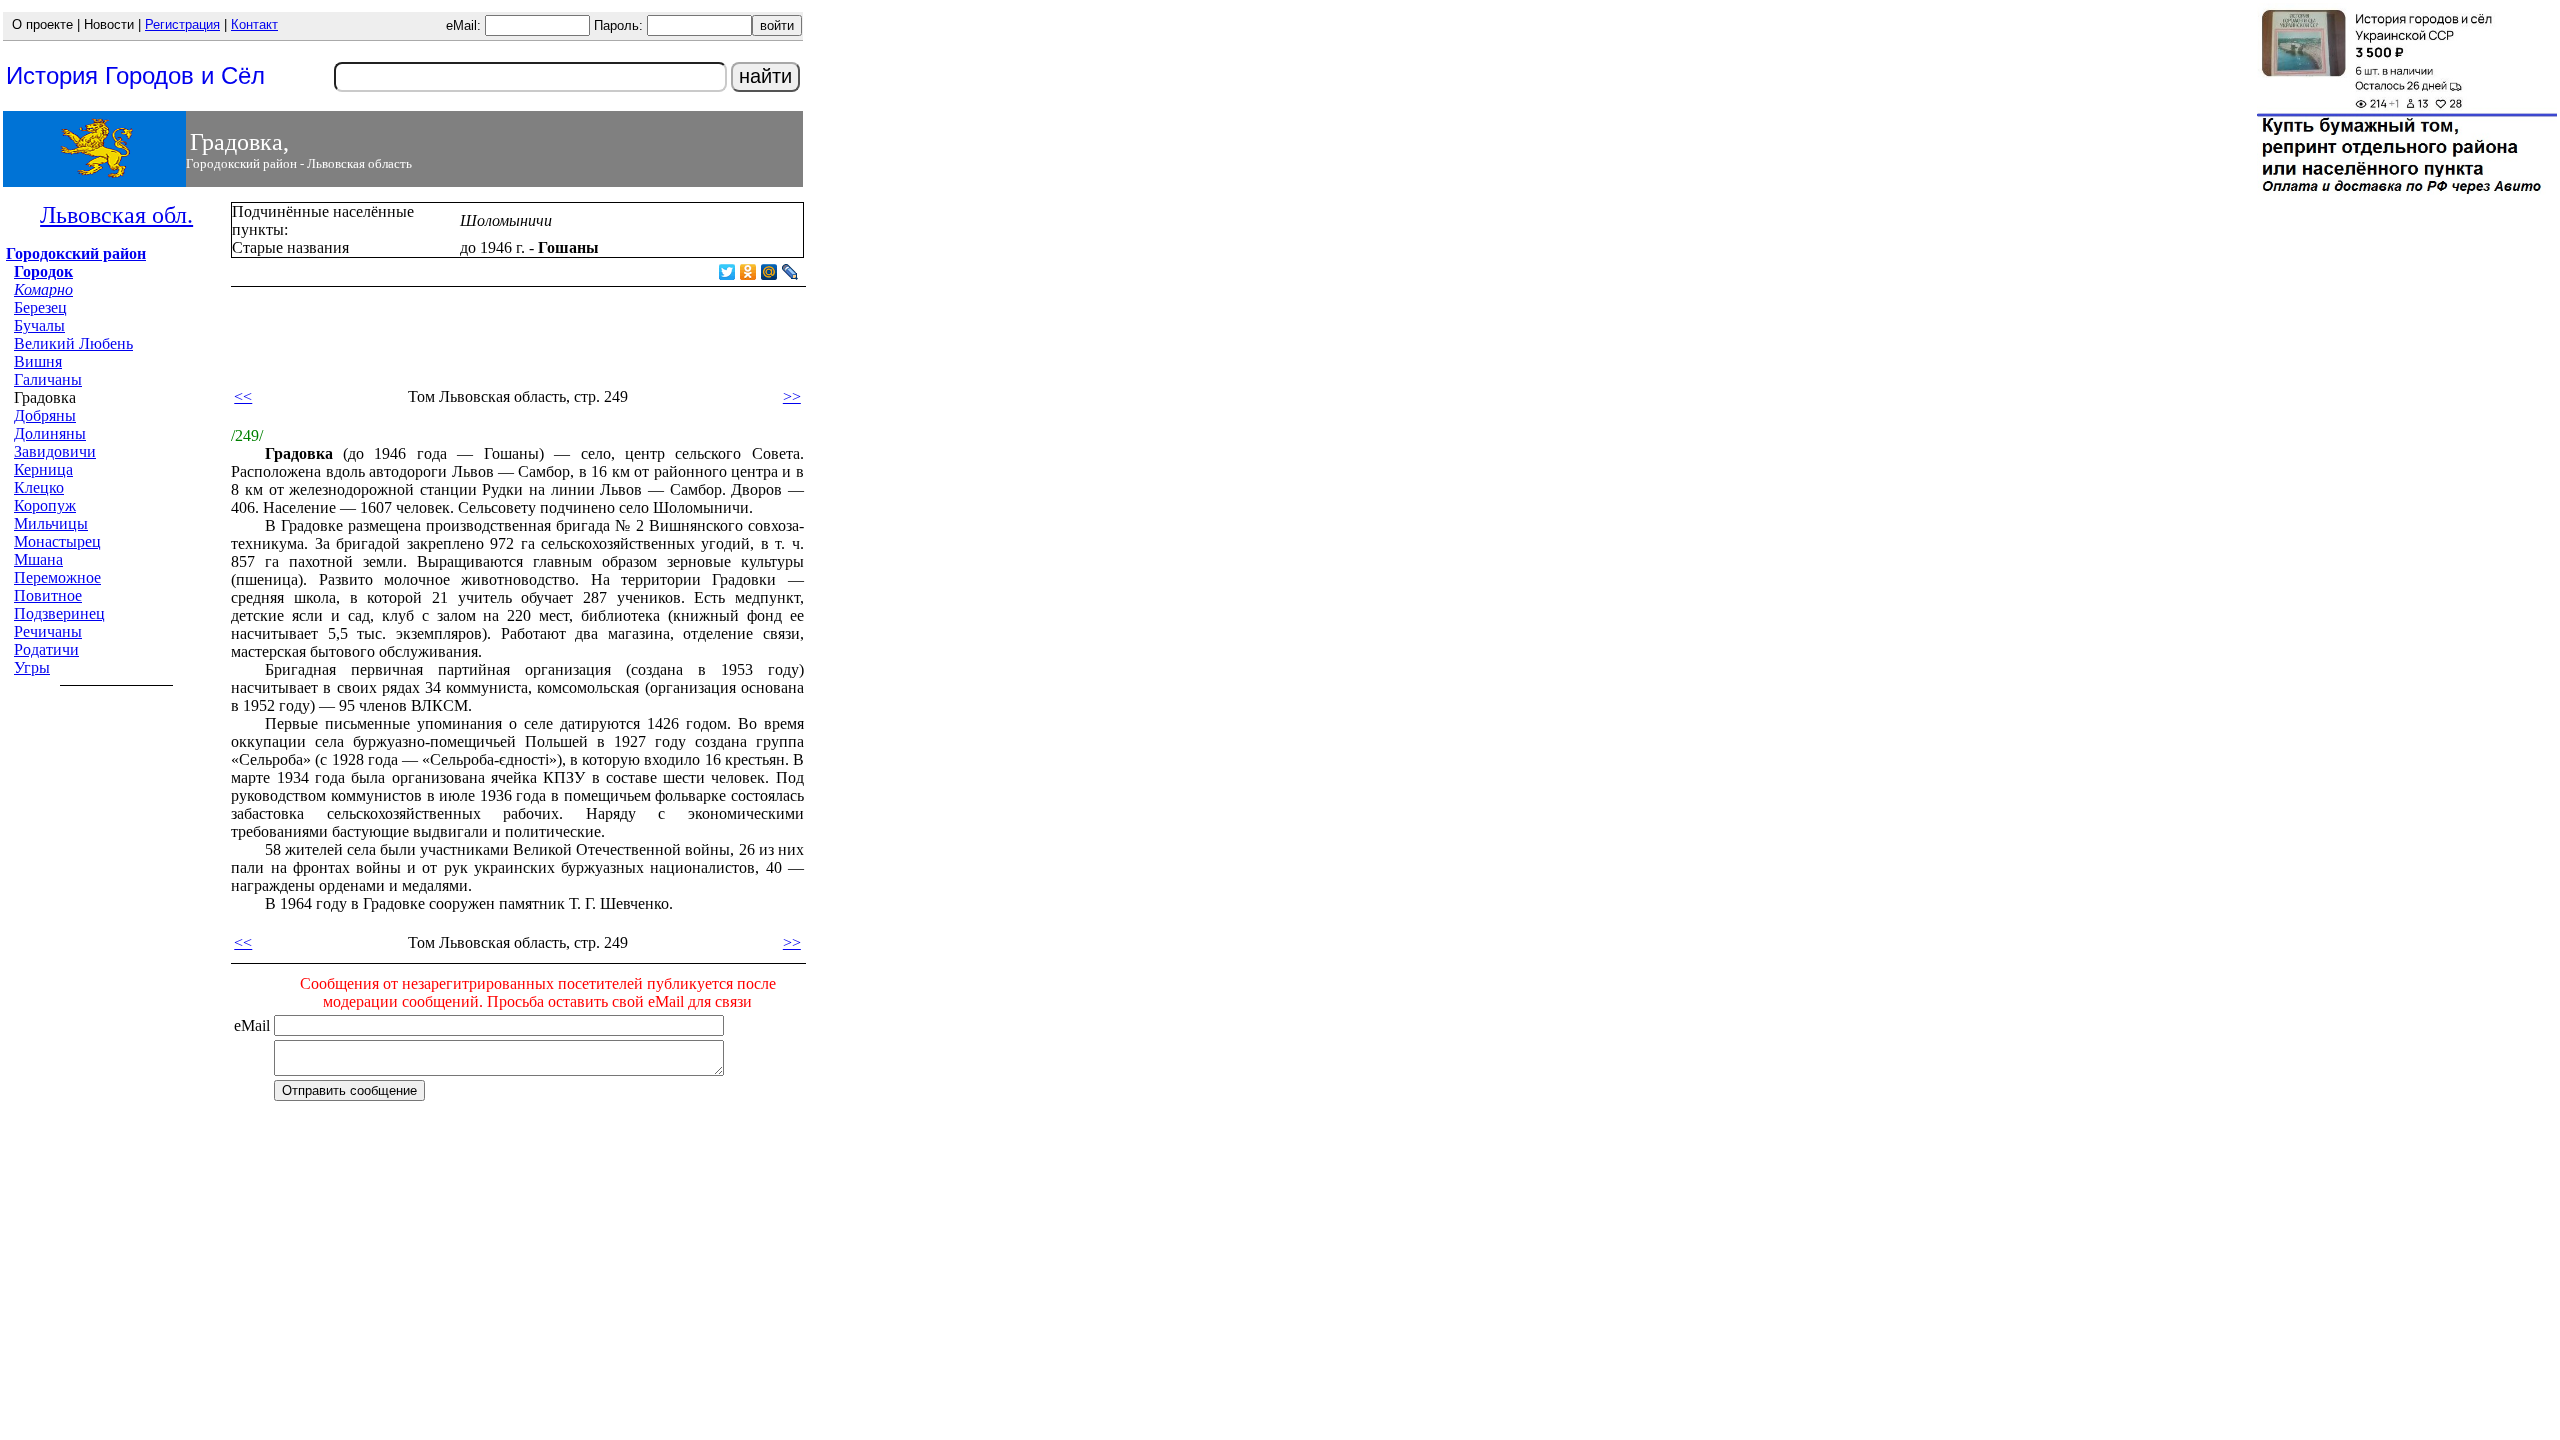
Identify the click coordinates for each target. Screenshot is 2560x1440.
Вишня (38, 361)
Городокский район (76, 253)
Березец (40, 307)
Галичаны (48, 379)
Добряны (45, 415)
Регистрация (182, 24)
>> (792, 396)
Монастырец (57, 541)
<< (243, 396)
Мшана (38, 559)
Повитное (48, 595)
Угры (32, 667)
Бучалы (39, 325)
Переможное (57, 577)
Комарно (43, 289)
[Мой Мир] (769, 272)
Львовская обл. (116, 215)
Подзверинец (59, 613)
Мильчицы (51, 523)
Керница (43, 469)
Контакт (254, 24)
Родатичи (46, 649)
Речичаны (48, 631)
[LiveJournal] (790, 272)
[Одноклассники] (748, 272)
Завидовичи (55, 451)
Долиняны (50, 433)
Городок (43, 271)
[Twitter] (727, 272)
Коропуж (45, 505)
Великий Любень (73, 343)
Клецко (39, 487)
